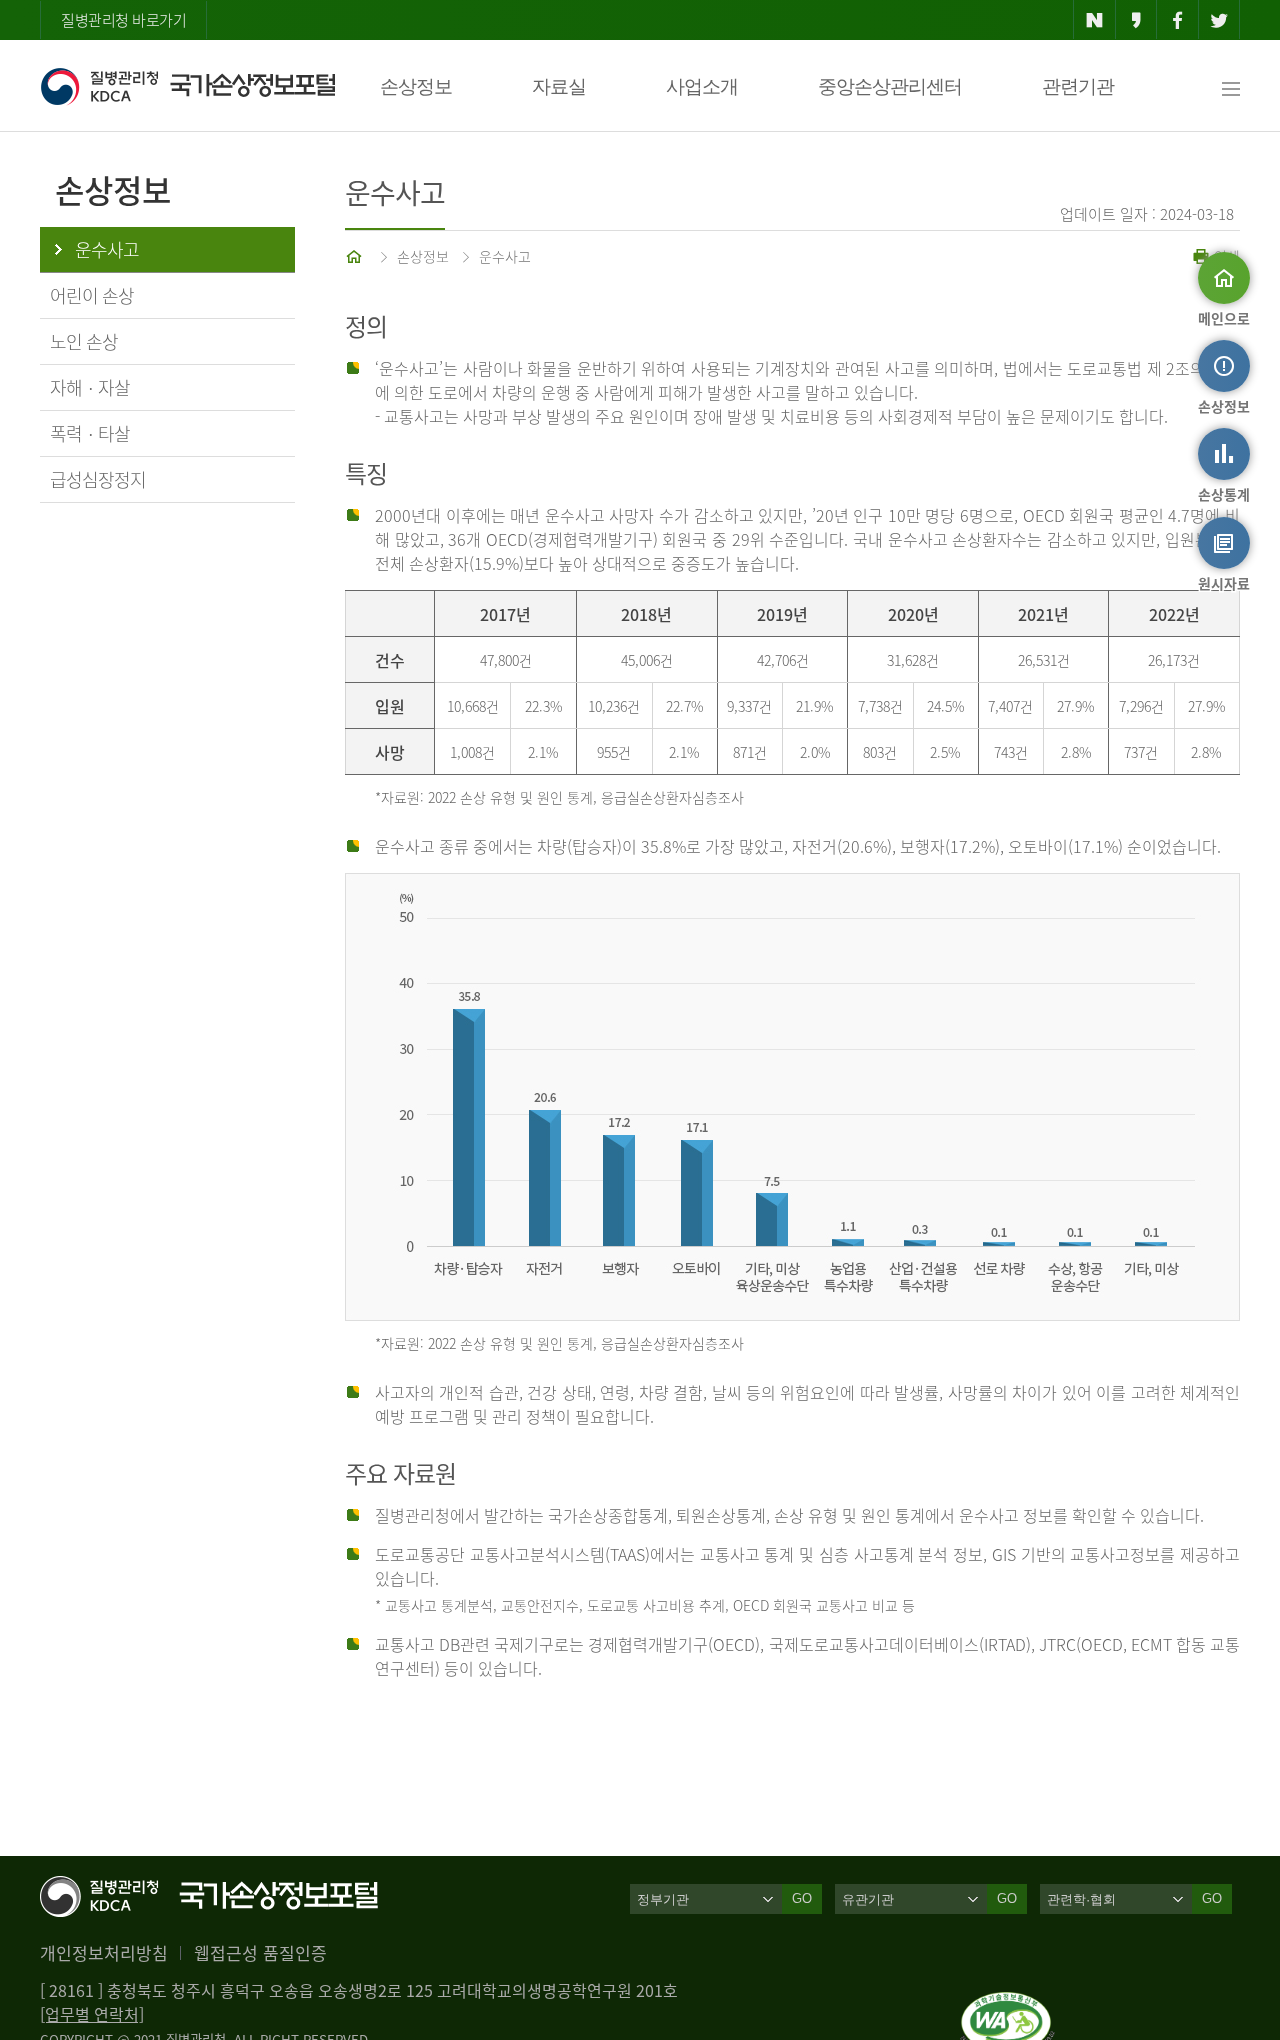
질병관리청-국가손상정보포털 (187, 86)
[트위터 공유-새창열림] (1219, 20)
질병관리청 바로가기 (123, 20)
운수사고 (505, 256)
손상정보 (416, 86)
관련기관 (1078, 86)
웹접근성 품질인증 (260, 1952)
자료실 (559, 86)
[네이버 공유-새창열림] (1094, 20)
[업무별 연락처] (92, 2014)
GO (802, 1898)
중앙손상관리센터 (890, 86)
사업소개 (702, 86)
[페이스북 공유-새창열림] (1177, 20)
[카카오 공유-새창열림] (1136, 20)
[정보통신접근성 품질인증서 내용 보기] (1007, 2004)
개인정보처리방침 (104, 1952)
